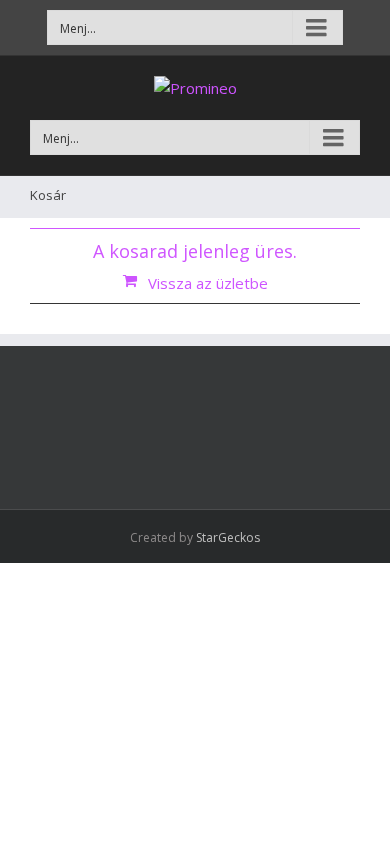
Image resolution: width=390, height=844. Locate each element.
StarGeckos (228, 537)
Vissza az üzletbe (208, 283)
